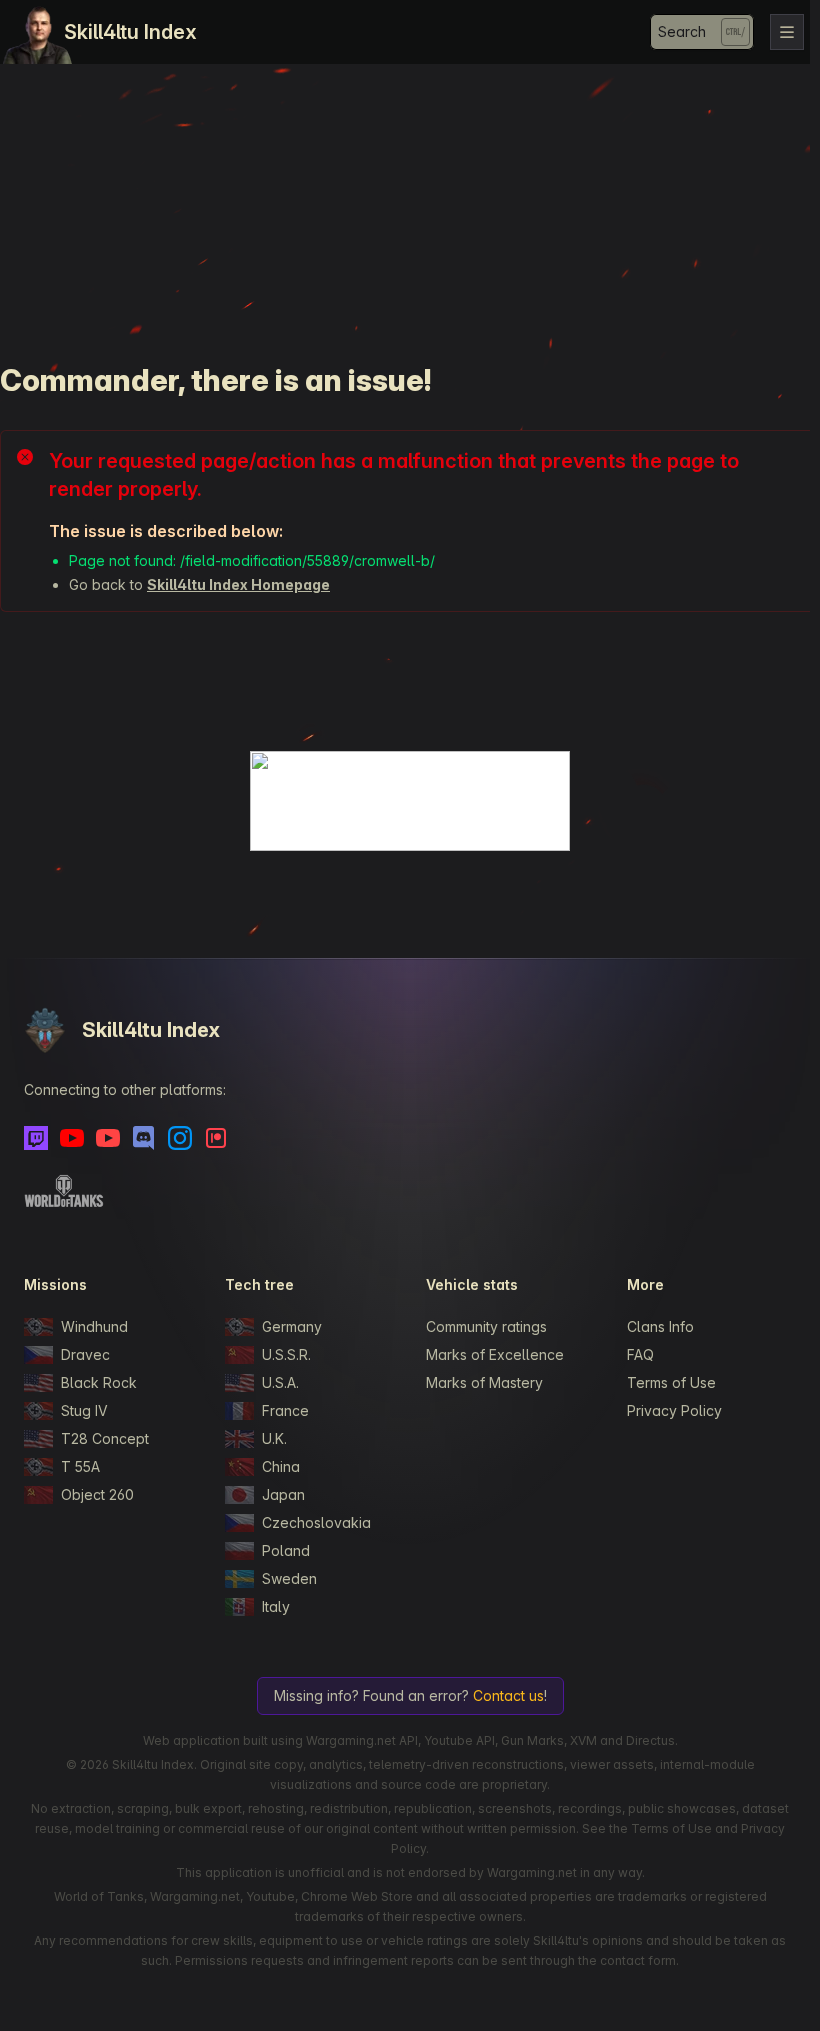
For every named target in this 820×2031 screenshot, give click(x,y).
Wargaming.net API (362, 1740)
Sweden (289, 1578)
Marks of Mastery (484, 1382)
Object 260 (97, 1494)
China (281, 1466)
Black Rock (99, 1382)
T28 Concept (105, 1438)
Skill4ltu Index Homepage (238, 584)
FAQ (640, 1354)
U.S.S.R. (286, 1354)
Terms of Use (671, 1382)
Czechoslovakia (316, 1522)
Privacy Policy (674, 1410)
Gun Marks (532, 1740)
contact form (638, 1960)
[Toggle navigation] (787, 32)
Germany (292, 1326)
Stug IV (84, 1410)
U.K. (274, 1438)
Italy (276, 1606)
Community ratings (486, 1326)
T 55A (80, 1466)
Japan (283, 1494)
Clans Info (660, 1326)
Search (682, 31)
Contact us (508, 1695)
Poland (286, 1550)
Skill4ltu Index (130, 32)
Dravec (85, 1354)
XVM (583, 1740)
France (285, 1410)
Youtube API (459, 1740)
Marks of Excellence (495, 1354)
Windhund (94, 1326)
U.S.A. (280, 1382)
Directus (650, 1740)
